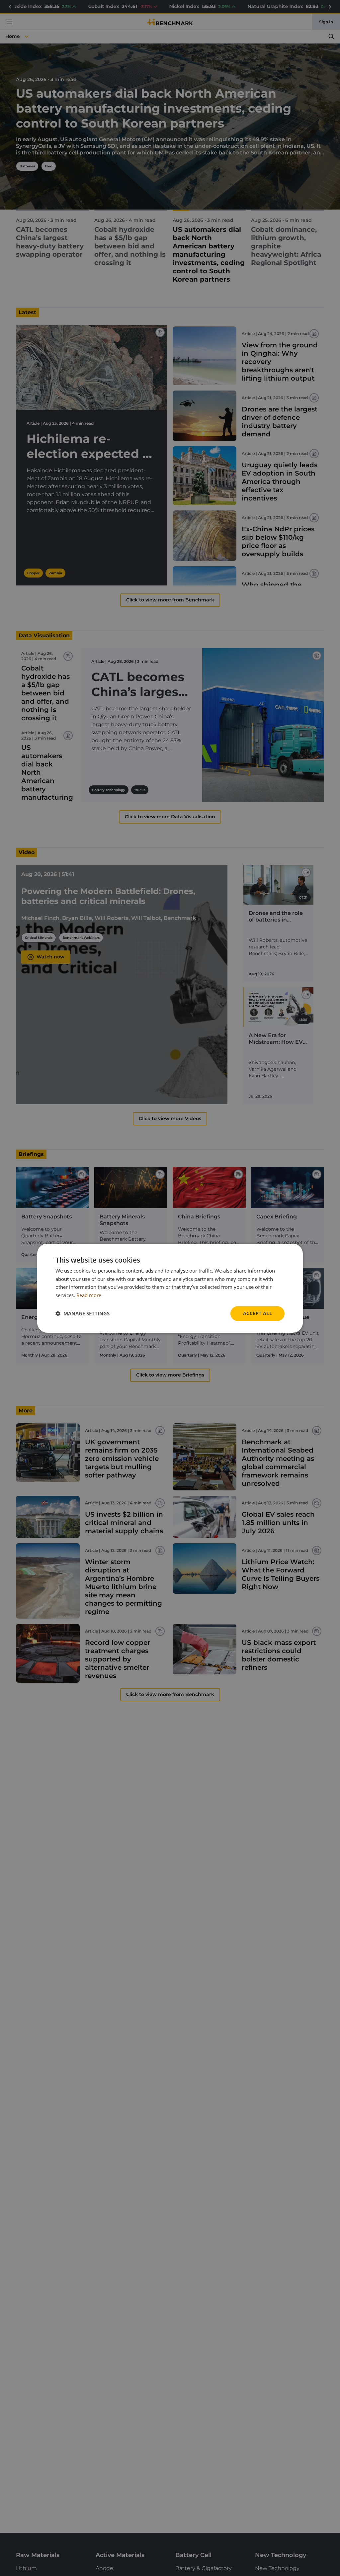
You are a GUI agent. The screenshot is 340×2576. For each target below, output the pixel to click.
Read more (89, 1295)
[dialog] (170, 1288)
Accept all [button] (257, 1313)
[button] (83, 1313)
